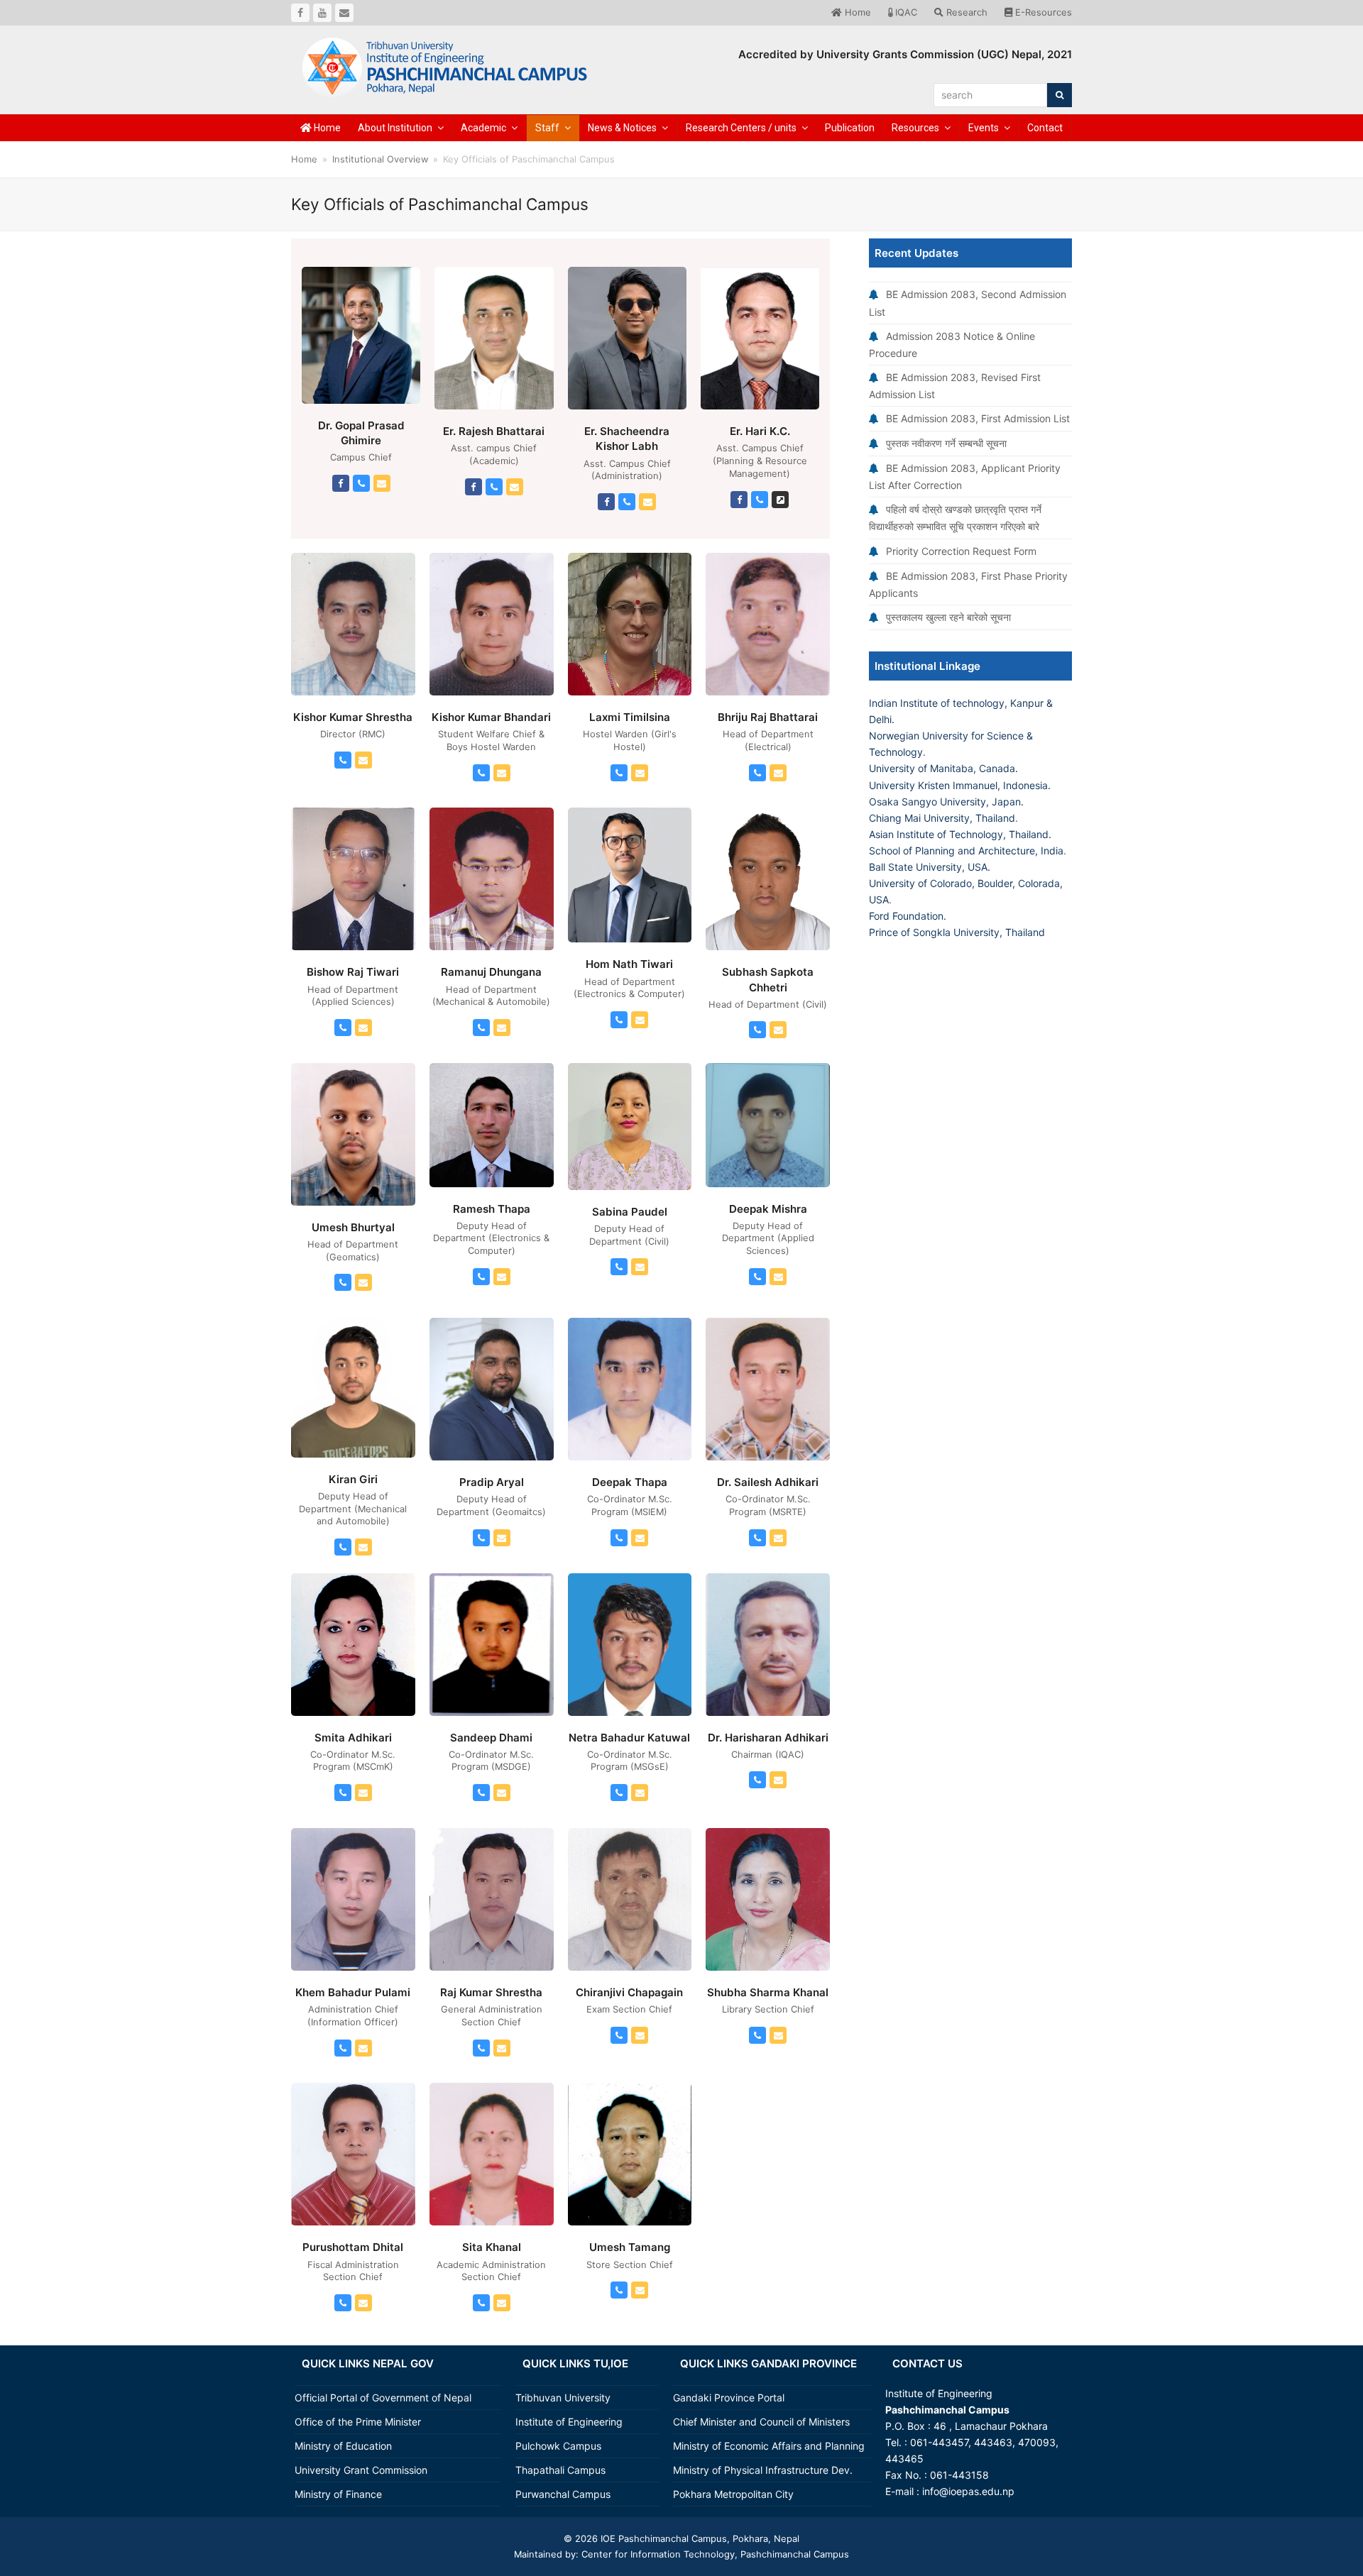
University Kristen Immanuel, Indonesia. (960, 785)
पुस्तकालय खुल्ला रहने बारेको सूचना (948, 617)
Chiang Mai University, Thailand (942, 818)
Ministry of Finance (338, 2494)
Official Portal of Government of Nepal (383, 2398)
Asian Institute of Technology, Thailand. (960, 834)
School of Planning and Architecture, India (966, 851)
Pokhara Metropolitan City (733, 2494)
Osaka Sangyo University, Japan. (946, 802)
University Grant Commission (361, 2470)
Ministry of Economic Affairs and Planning (769, 2446)
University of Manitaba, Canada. (943, 768)
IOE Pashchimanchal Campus (662, 2538)
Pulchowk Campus (558, 2446)
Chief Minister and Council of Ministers (761, 2422)
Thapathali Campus (560, 2470)
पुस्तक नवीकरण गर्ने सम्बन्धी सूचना (946, 443)
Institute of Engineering (569, 2422)
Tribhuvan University (563, 2398)
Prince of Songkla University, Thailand (957, 932)
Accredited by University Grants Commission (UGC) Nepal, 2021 (905, 54)
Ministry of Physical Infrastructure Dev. (763, 2470)
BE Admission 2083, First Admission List (978, 418)
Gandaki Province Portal (729, 2398)
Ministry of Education (343, 2446)
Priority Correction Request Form (961, 551)
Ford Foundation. (908, 916)
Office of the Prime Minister (358, 2422)
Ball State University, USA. (930, 867)
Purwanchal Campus (563, 2494)
